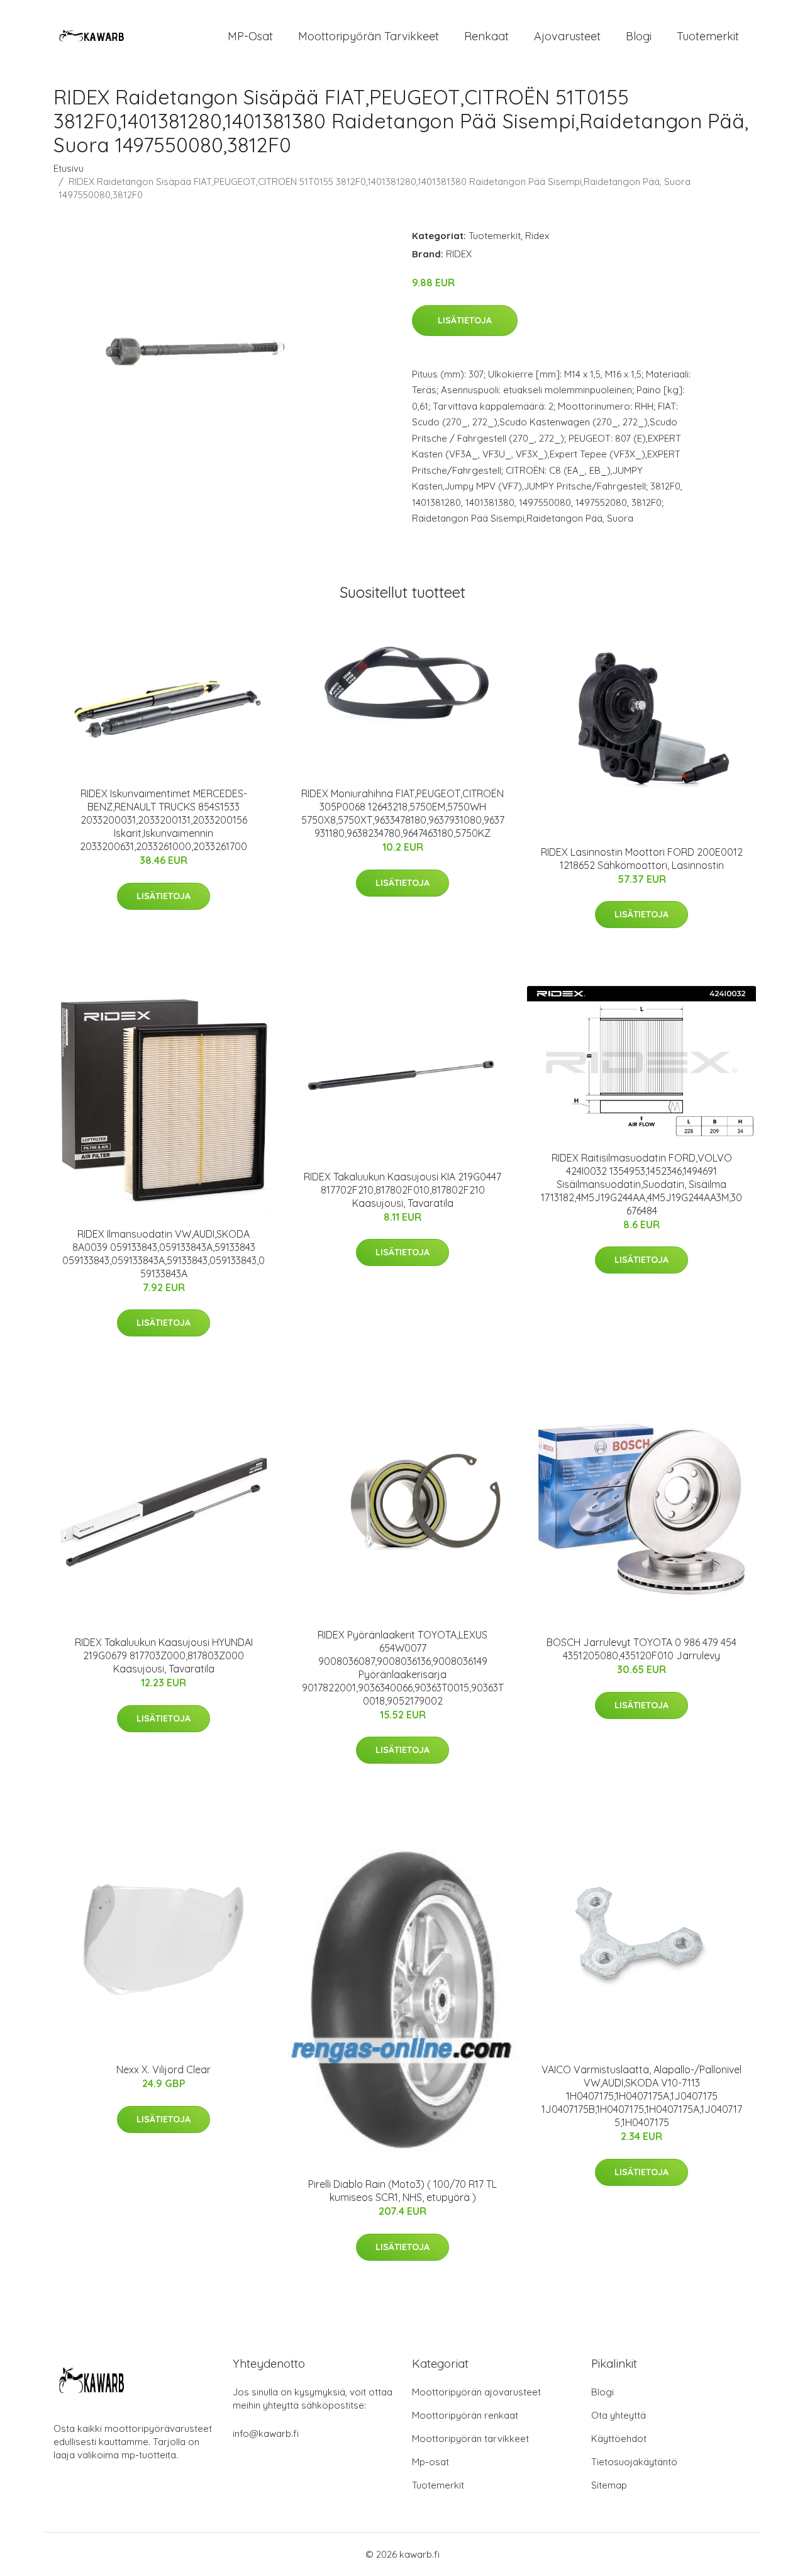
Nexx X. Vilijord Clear (164, 2069)
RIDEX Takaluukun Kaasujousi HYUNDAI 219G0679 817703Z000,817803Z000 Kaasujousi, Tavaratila (164, 1655)
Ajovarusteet (567, 36)
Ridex (537, 236)
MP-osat (250, 36)
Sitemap (609, 2485)
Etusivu (69, 168)
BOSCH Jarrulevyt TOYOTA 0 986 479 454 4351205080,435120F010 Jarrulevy (641, 1649)
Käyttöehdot (619, 2439)
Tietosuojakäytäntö (634, 2462)
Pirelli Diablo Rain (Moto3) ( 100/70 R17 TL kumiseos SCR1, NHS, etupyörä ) (402, 2191)
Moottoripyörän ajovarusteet (476, 2392)
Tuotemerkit (708, 36)
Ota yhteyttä (619, 2415)
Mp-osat (430, 2462)
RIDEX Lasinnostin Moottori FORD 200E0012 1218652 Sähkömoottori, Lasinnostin (642, 859)
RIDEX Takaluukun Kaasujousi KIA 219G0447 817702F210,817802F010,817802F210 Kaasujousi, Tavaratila (402, 1190)
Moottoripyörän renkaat (465, 2415)
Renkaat (486, 36)
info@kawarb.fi (266, 2433)
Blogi (639, 36)
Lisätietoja (465, 320)
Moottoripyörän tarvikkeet (369, 36)
